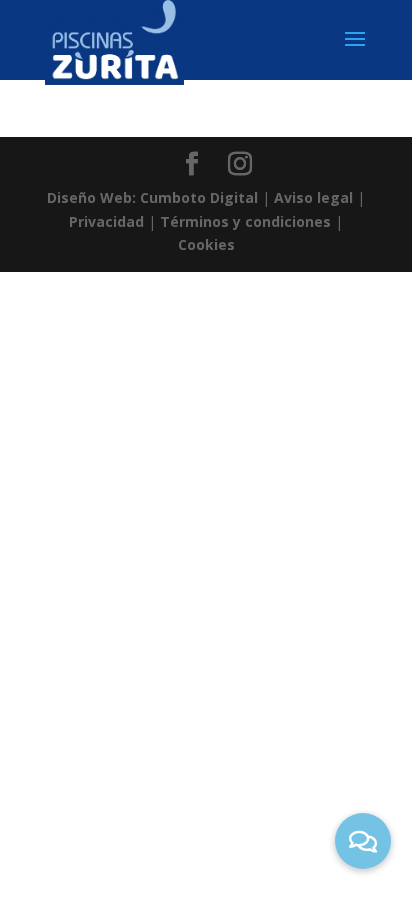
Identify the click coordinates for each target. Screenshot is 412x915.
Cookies (206, 244)
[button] (363, 841)
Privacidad (106, 221)
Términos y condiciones (245, 221)
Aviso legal (313, 197)
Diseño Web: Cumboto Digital (152, 197)
